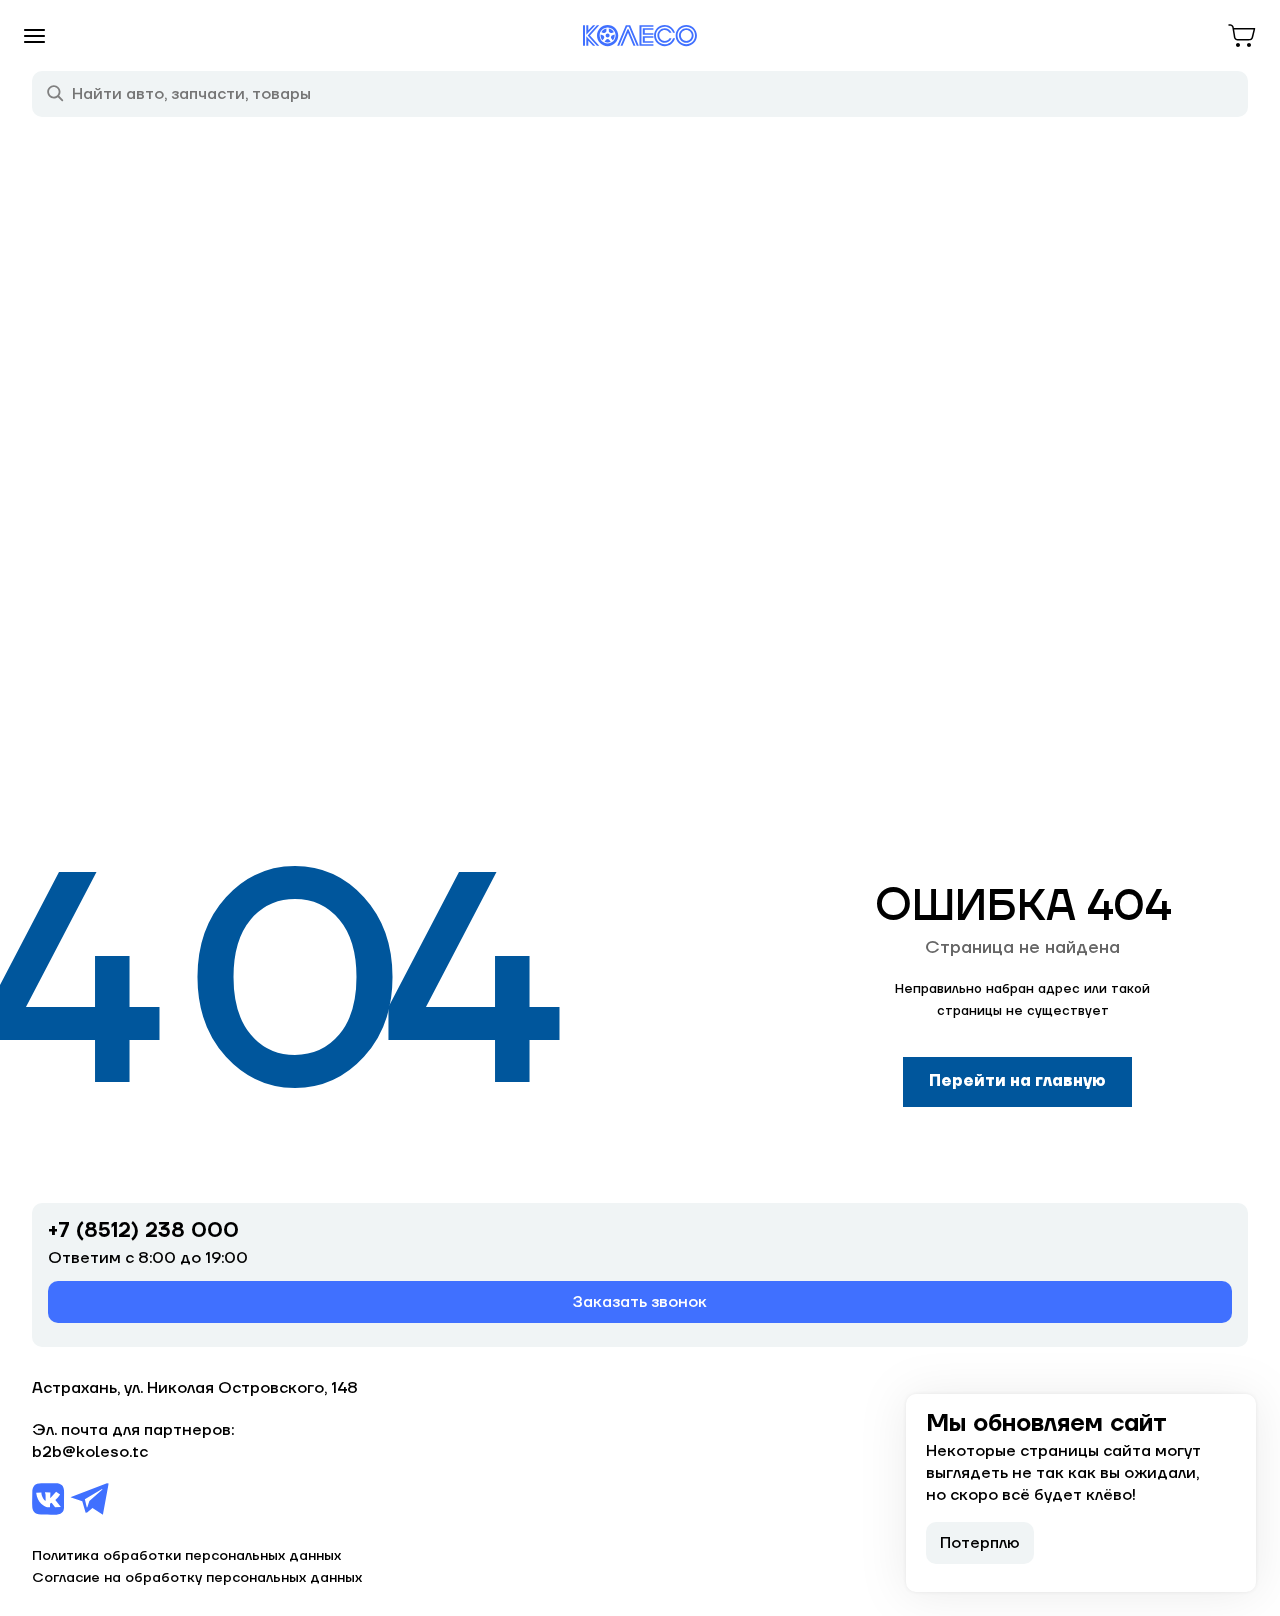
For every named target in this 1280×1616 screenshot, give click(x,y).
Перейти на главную (1017, 1081)
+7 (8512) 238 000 (143, 1231)
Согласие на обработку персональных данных (197, 1578)
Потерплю (980, 1543)
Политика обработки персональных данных (186, 1556)
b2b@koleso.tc (90, 1452)
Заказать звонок (640, 1302)
